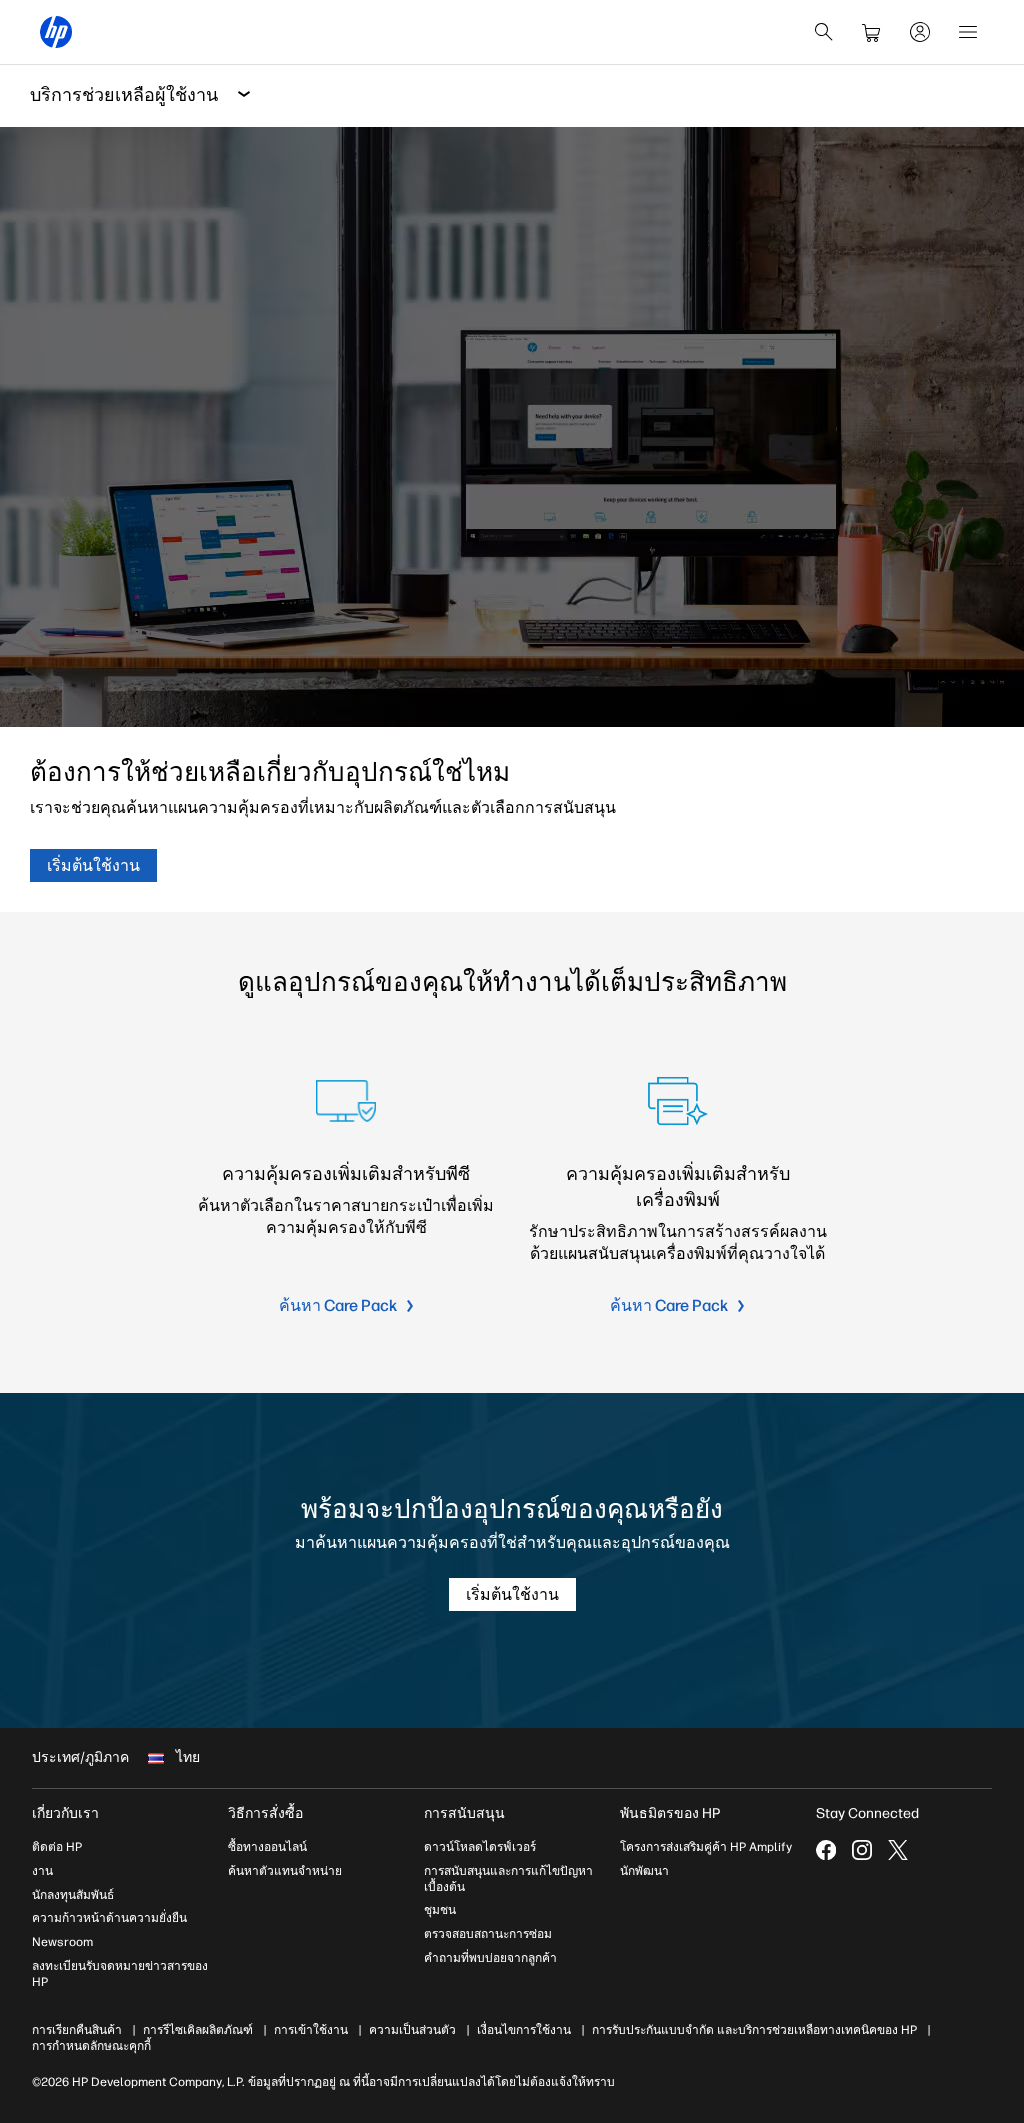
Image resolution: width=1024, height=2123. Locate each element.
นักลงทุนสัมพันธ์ (73, 1895)
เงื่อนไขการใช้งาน (524, 2030)
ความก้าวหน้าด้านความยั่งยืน (109, 1918)
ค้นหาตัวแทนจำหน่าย (285, 1871)
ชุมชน (440, 1910)
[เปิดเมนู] (968, 32)
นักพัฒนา (644, 1871)
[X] (898, 1850)
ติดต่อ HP (57, 1847)
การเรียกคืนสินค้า (77, 2030)
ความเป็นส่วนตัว (412, 2030)
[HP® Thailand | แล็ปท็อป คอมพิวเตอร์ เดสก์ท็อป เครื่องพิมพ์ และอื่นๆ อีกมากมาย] (56, 32)
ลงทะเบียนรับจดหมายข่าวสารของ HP (120, 1974)
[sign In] (920, 32)
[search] (824, 32)
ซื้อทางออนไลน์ (267, 1847)
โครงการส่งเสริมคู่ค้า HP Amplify (706, 1847)
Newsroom (62, 1942)
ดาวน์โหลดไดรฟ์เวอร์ (480, 1847)
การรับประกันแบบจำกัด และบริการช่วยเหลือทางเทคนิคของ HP (754, 2030)
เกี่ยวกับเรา (65, 1813)
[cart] (872, 32)
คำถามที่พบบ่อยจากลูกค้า (490, 1958)
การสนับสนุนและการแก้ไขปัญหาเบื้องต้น (508, 1879)
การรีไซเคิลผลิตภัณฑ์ (198, 2030)
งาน (42, 1871)
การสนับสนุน (464, 1813)
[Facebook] (826, 1850)
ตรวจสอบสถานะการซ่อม (488, 1934)
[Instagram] (862, 1850)
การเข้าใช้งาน (311, 2030)
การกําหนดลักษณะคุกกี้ (91, 2046)
